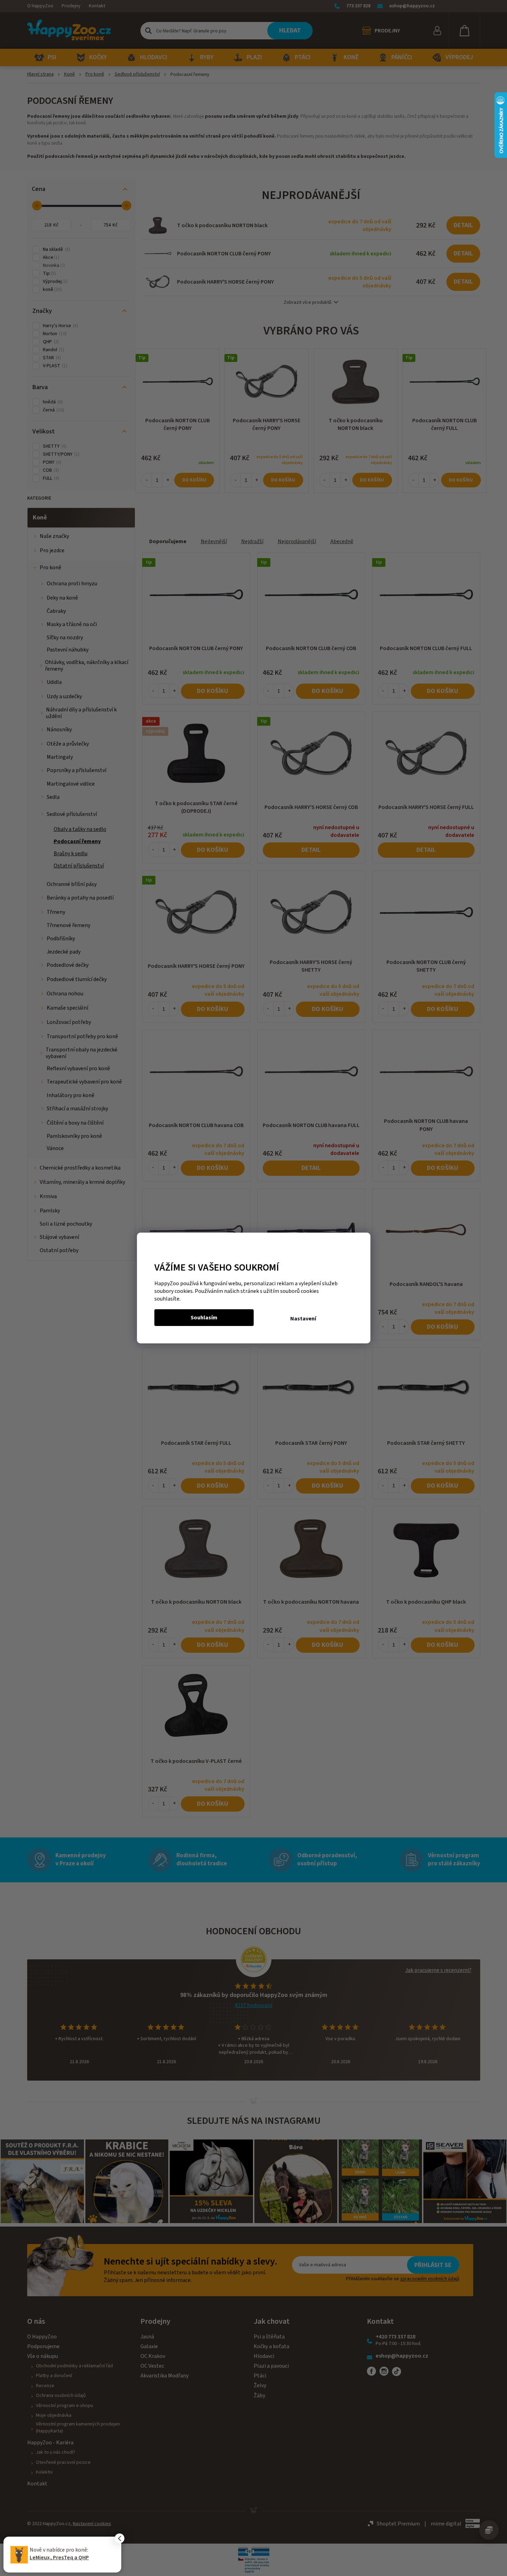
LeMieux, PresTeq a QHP (59, 2558)
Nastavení (303, 1319)
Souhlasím (204, 1318)
